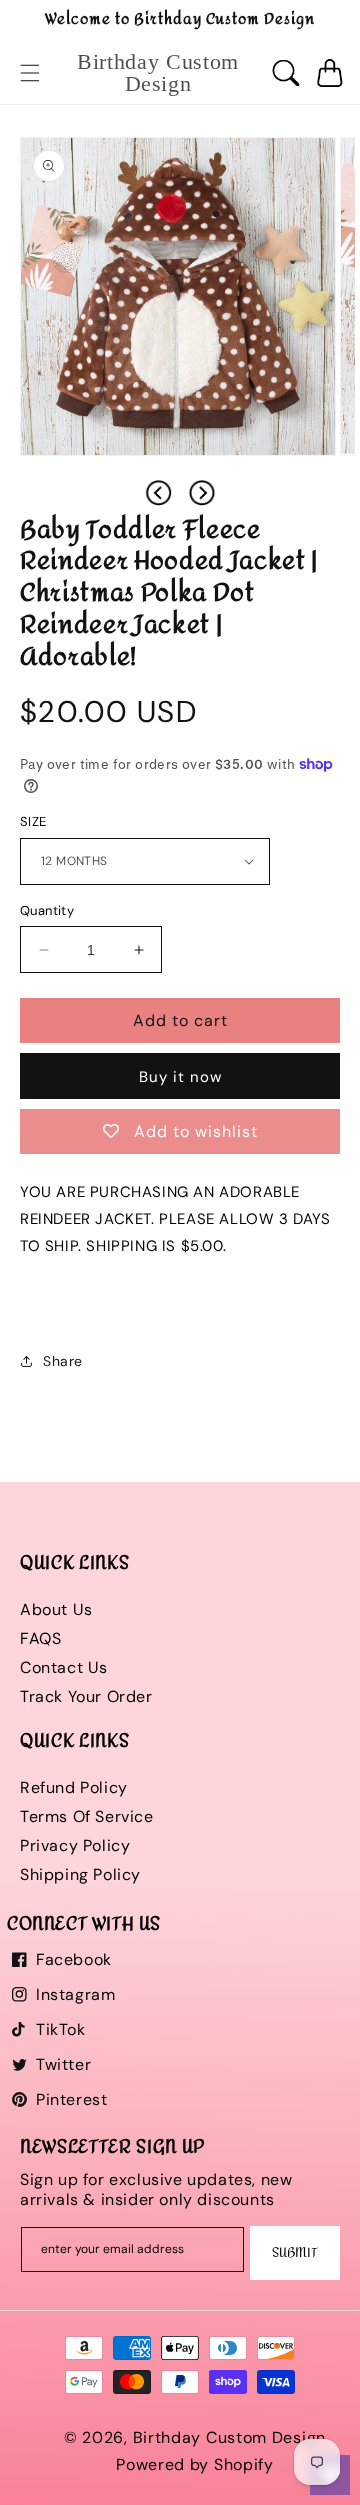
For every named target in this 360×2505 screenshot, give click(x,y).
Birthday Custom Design (229, 2437)
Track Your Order (86, 1696)
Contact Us (64, 1667)
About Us (56, 1609)
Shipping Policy (80, 1874)
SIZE (33, 821)
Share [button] (63, 1361)
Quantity (47, 910)
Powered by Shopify (195, 2464)
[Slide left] (158, 493)
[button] (30, 73)
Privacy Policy (75, 1845)
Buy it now (180, 1077)
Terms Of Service (87, 1816)
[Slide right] (202, 493)
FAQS (40, 1638)
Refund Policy (74, 1787)
